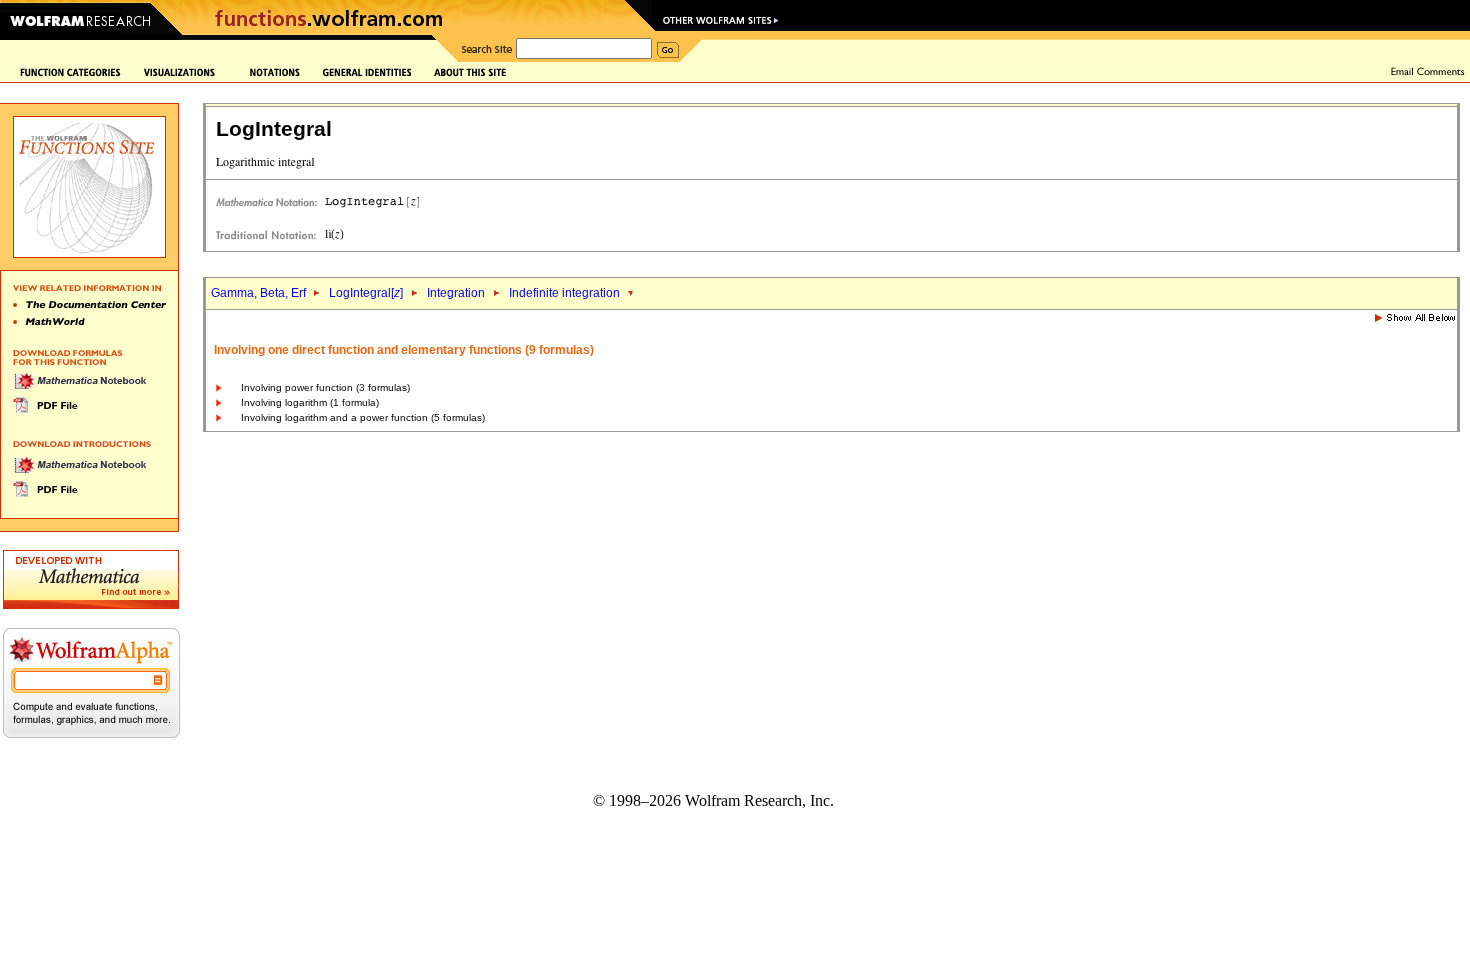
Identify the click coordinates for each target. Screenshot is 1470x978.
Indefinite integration (566, 293)
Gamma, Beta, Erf (260, 293)
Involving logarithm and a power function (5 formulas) (363, 417)
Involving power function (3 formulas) (325, 387)
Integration (456, 293)
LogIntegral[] (366, 293)
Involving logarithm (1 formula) (310, 402)
